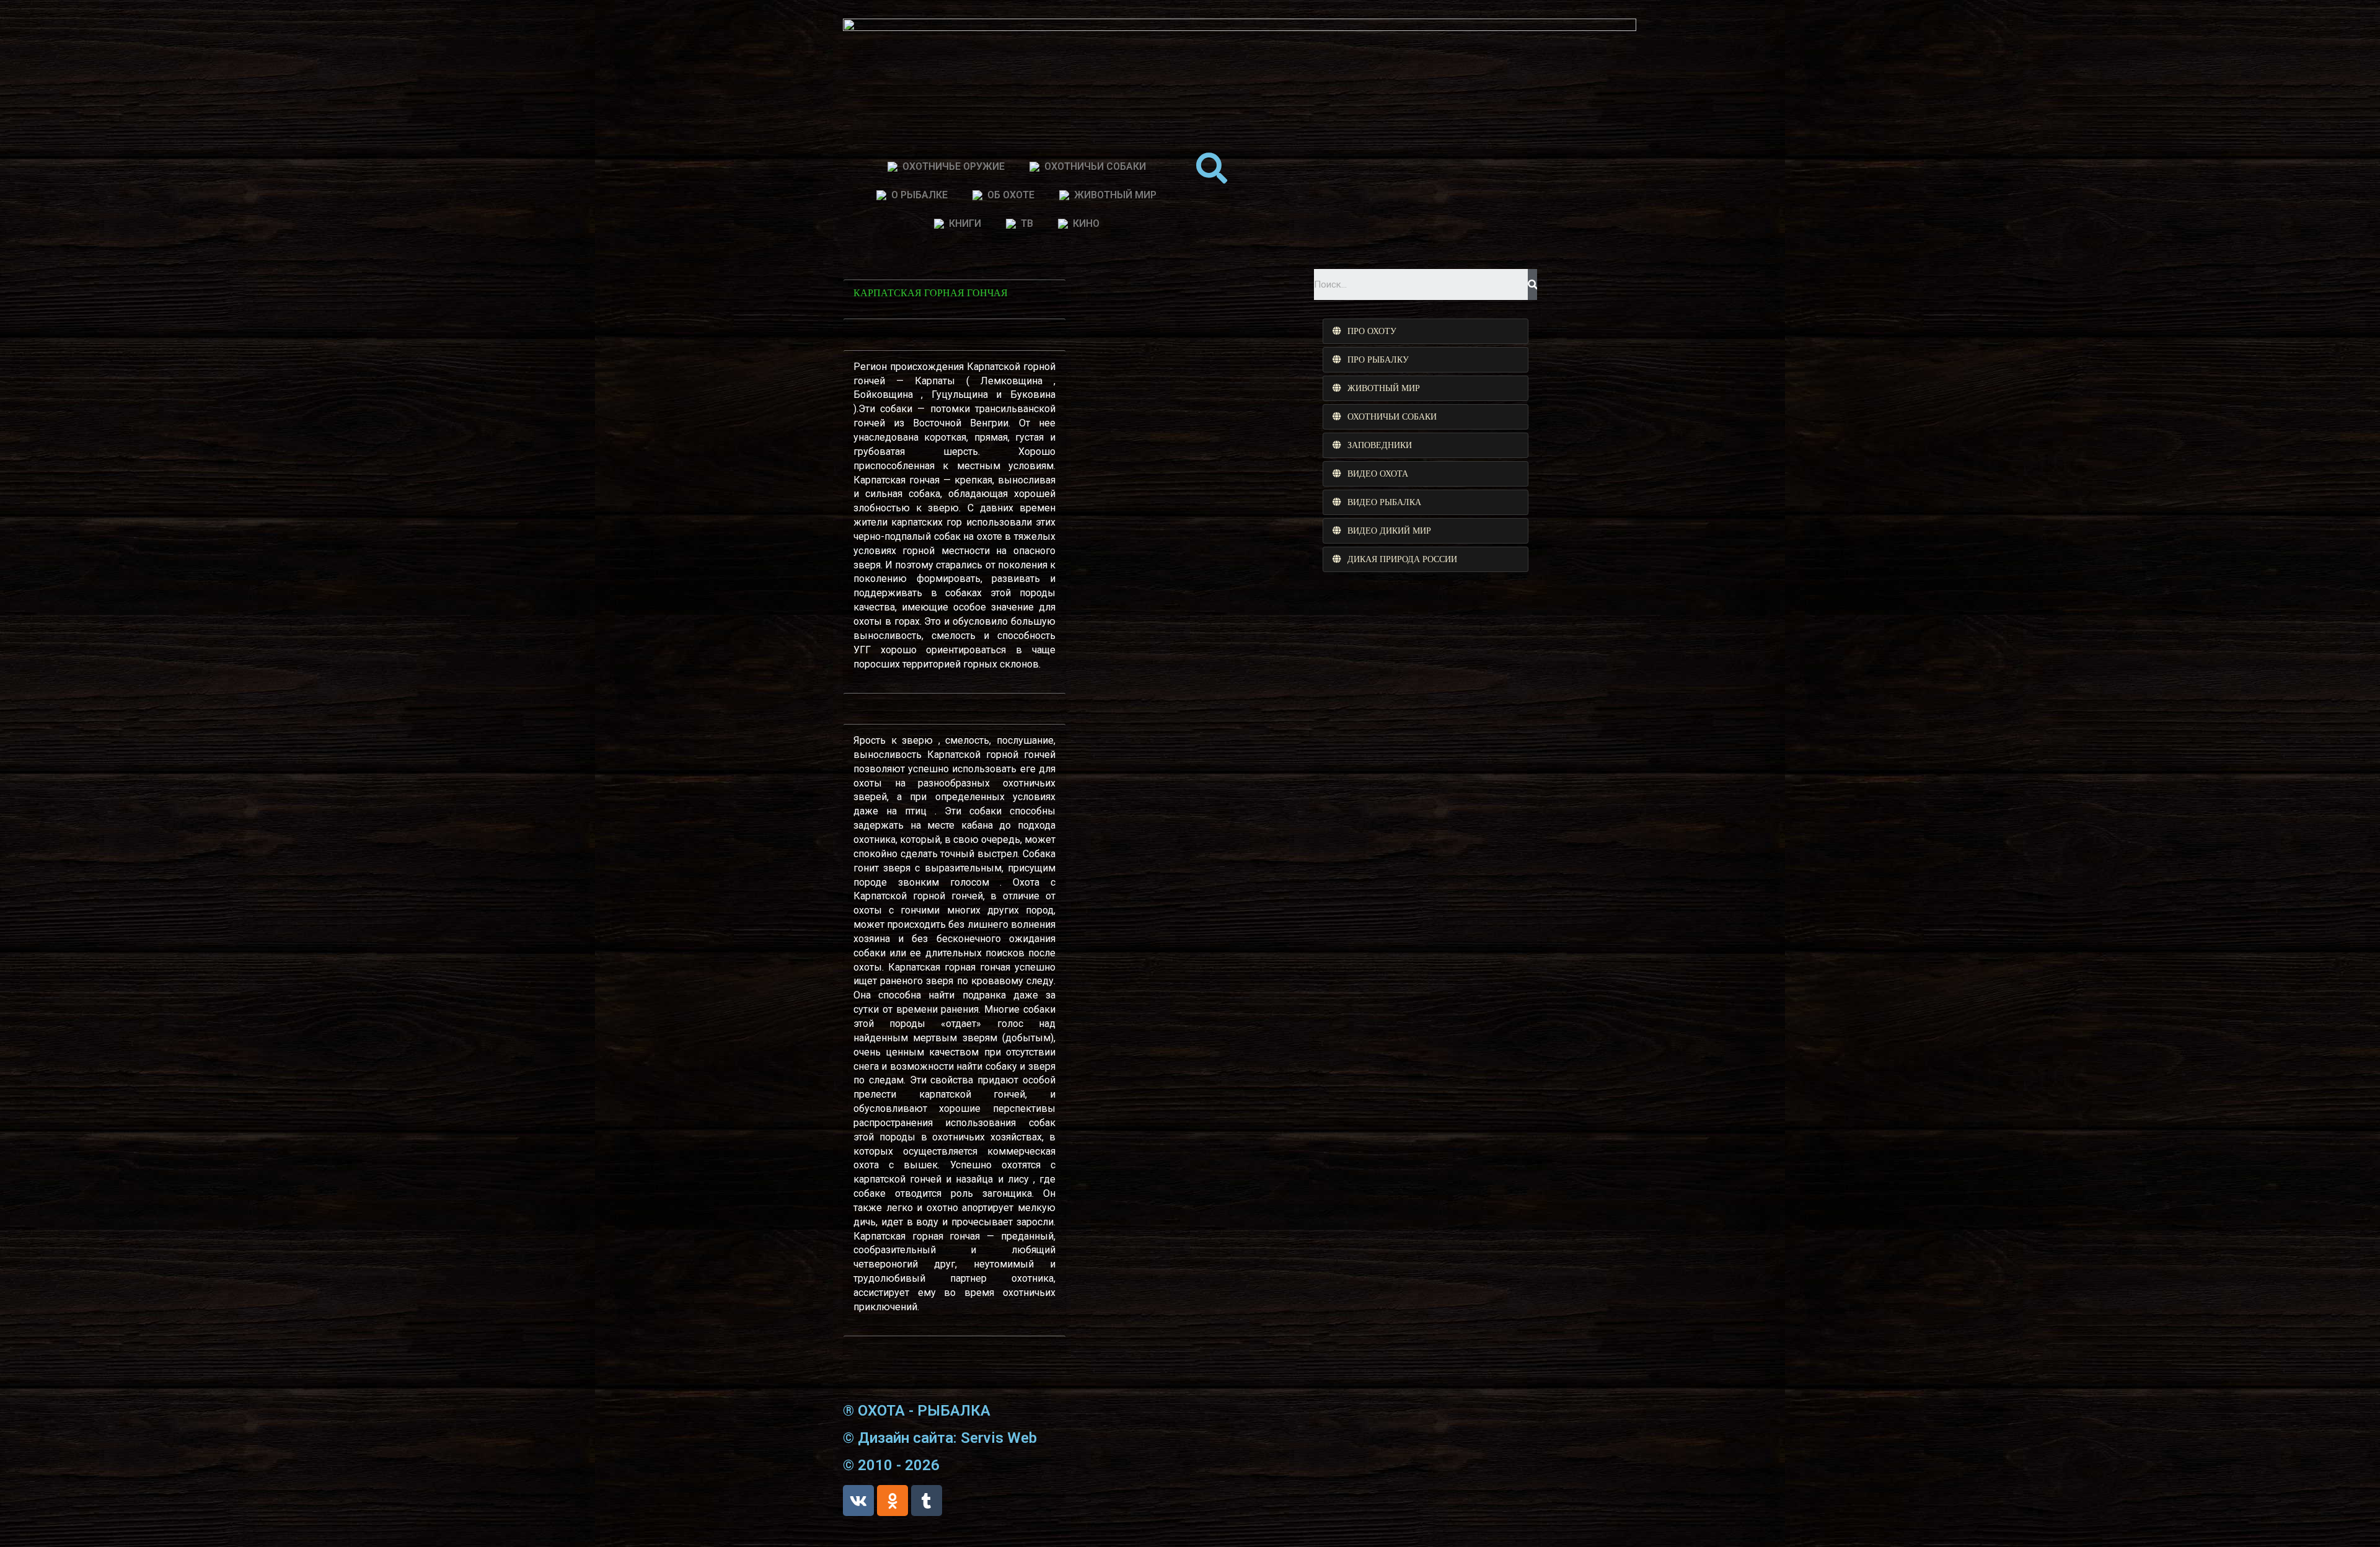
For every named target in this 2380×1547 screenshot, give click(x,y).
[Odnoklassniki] (892, 1501)
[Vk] (858, 1501)
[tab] (1426, 331)
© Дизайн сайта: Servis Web (940, 1438)
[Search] (1532, 284)
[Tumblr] (927, 1501)
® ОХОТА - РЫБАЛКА (917, 1411)
